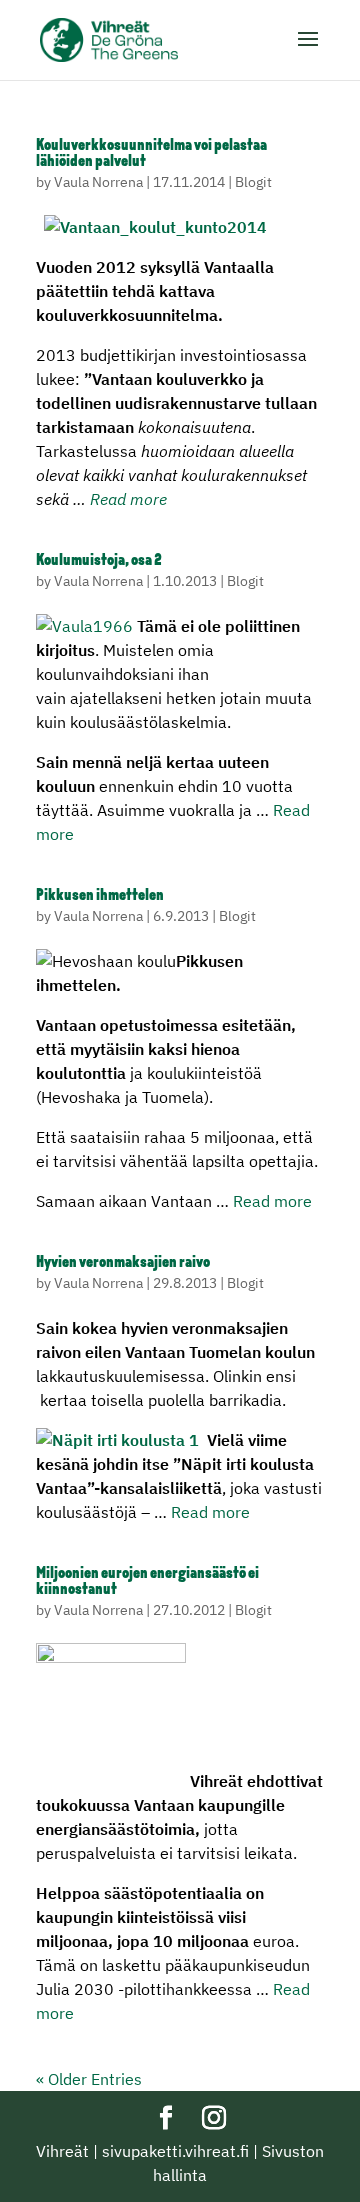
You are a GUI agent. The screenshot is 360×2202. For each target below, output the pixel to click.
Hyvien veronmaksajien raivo (123, 1263)
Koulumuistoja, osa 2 (99, 561)
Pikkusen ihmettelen (100, 896)
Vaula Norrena (98, 182)
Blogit (253, 182)
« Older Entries (89, 2079)
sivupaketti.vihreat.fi (175, 2151)
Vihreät (62, 2151)
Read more (128, 499)
